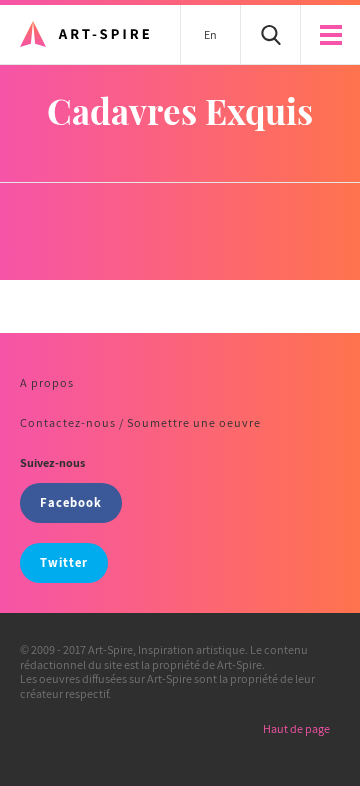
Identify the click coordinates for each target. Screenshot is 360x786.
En (210, 34)
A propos (47, 382)
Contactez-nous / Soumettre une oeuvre (140, 422)
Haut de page (296, 728)
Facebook (71, 502)
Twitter (64, 562)
